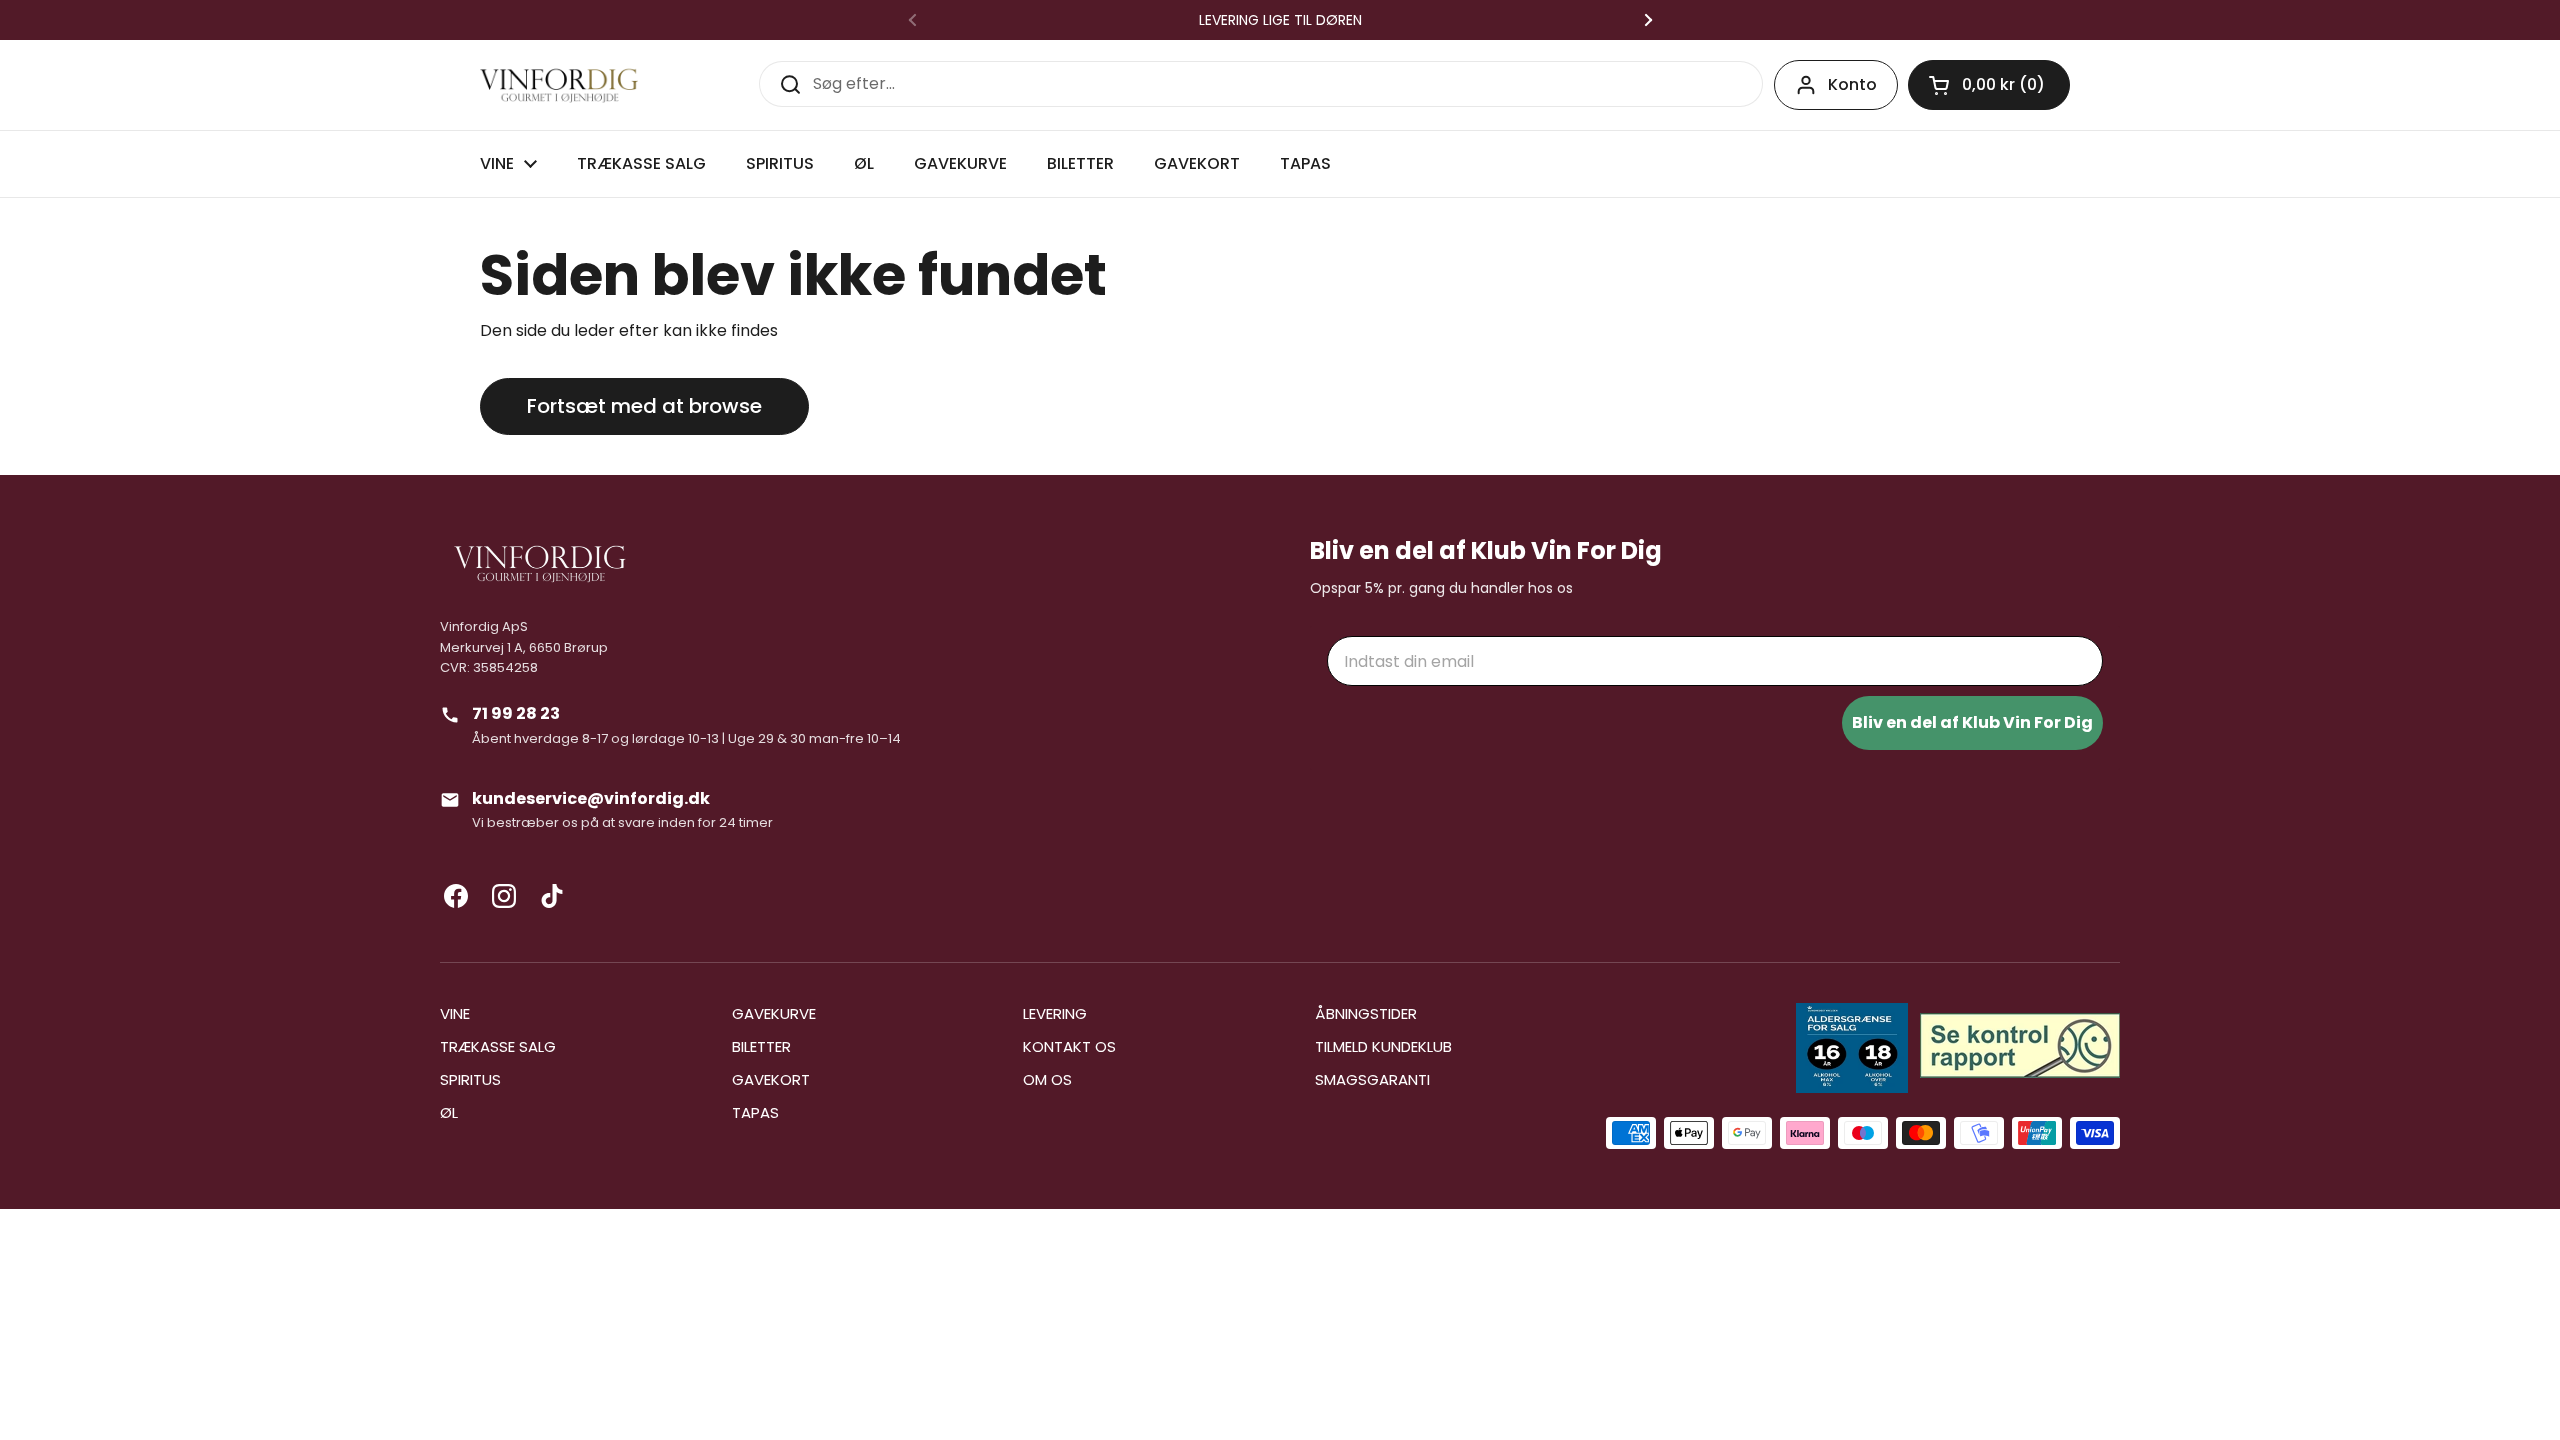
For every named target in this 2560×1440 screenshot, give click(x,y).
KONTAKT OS (1069, 1046)
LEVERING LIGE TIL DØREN (1280, 20)
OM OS (1047, 1079)
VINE (455, 1013)
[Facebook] (456, 896)
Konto (1852, 84)
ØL (449, 1112)
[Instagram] (504, 896)
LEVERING (1055, 1013)
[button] (1989, 85)
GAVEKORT (771, 1079)
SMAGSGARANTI (1372, 1079)
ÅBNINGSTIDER (1366, 1013)
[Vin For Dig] (559, 85)
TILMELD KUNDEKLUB (1383, 1046)
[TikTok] (552, 896)
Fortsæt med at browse (644, 406)
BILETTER (761, 1046)
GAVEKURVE (774, 1013)
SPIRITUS (470, 1079)
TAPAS (755, 1112)
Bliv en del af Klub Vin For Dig (1972, 722)
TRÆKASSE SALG (498, 1046)
